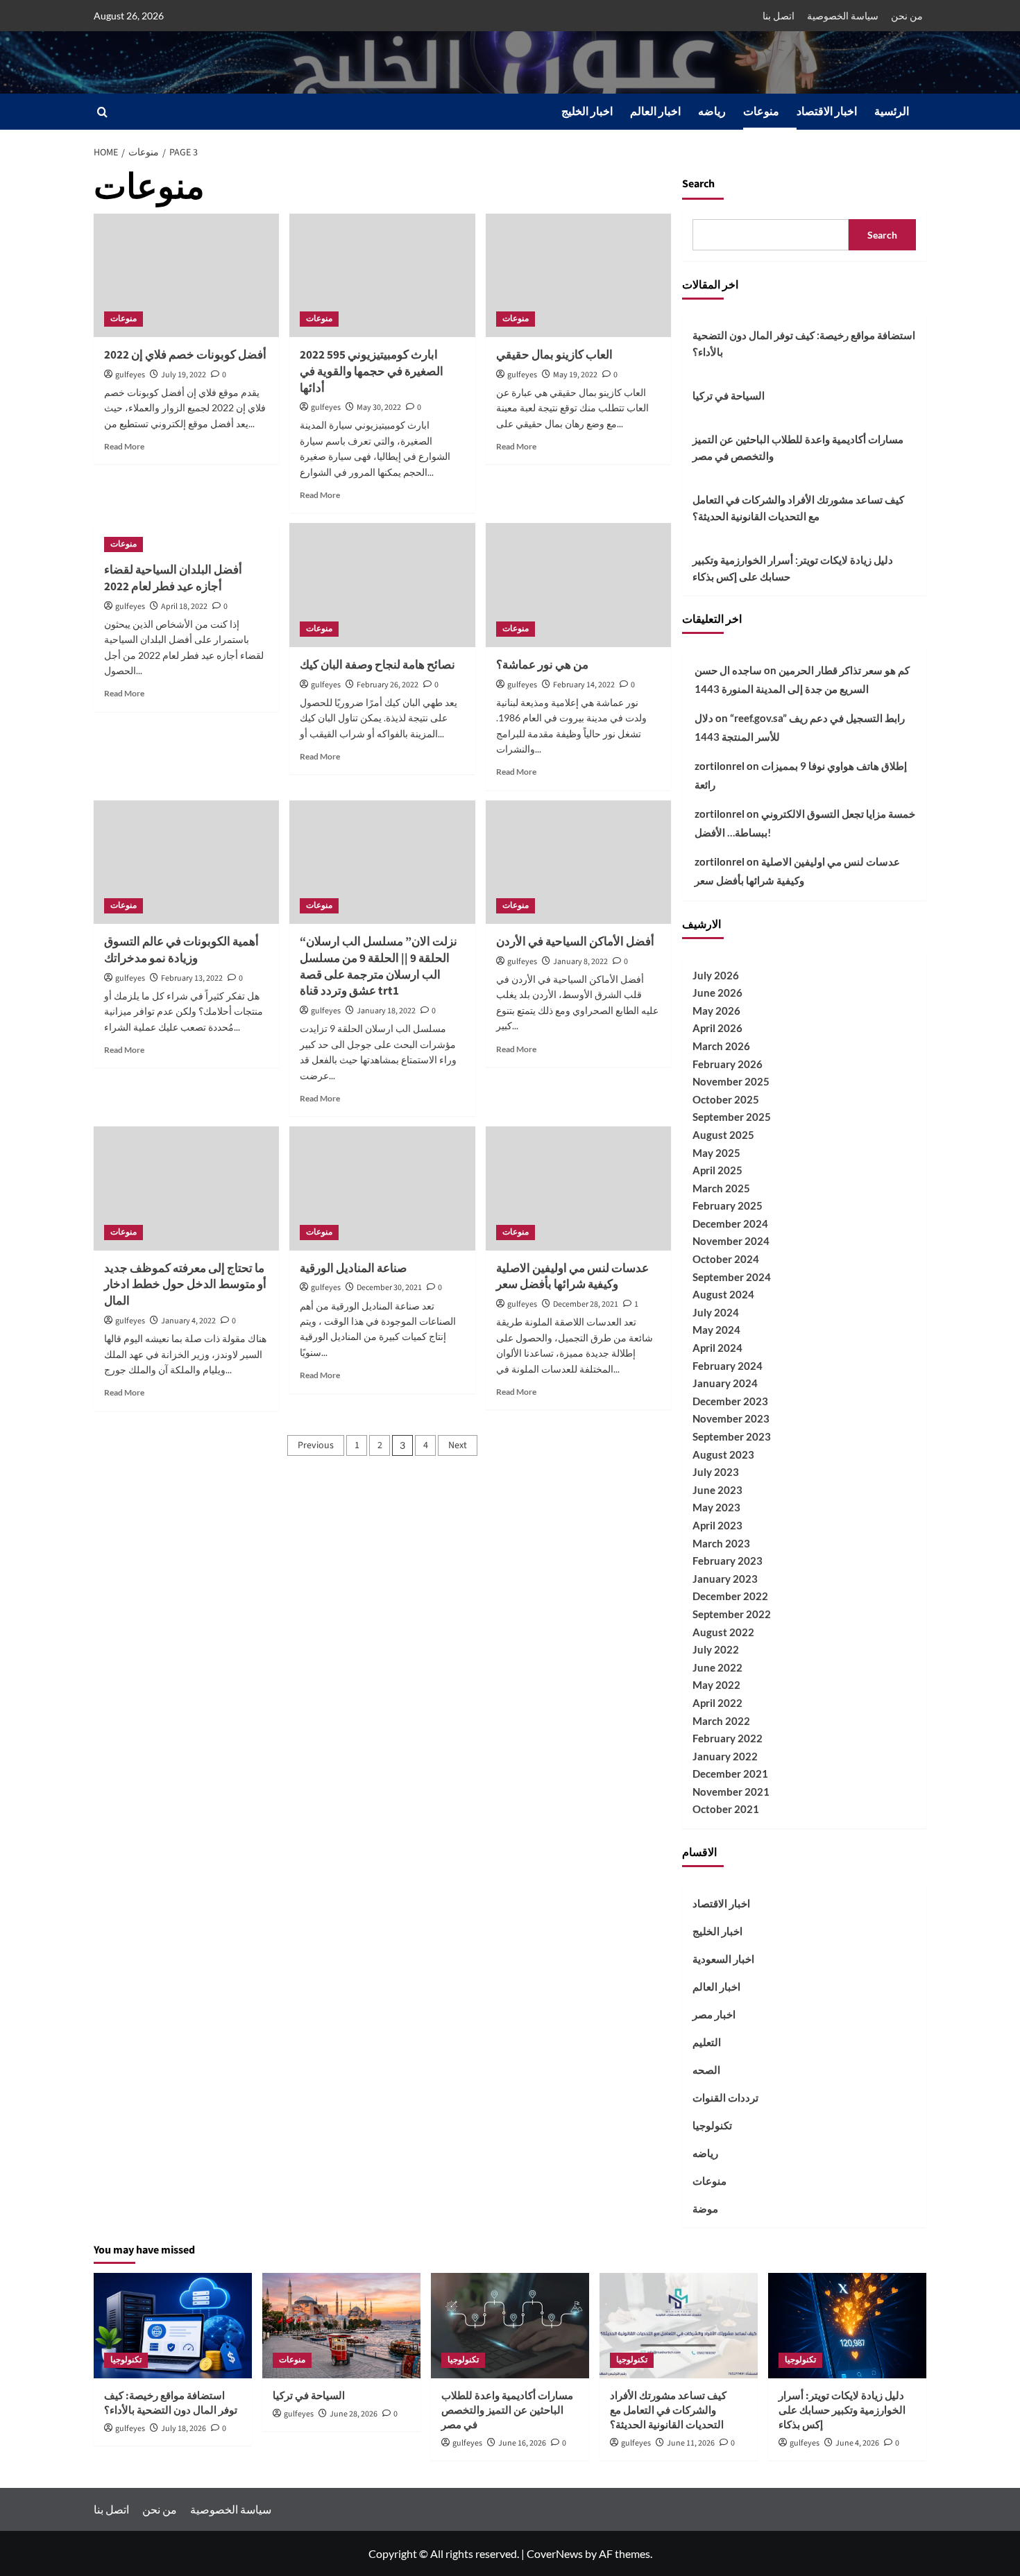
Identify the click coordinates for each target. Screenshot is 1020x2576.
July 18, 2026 (184, 2429)
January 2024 (725, 1383)
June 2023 (717, 1490)
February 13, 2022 (192, 978)
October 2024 (726, 1259)
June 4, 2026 (857, 2443)
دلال (704, 718)
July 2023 (716, 1472)
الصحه (706, 2070)
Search (698, 184)
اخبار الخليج (587, 112)
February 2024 (728, 1366)
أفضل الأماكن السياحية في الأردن (575, 942)
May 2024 (716, 1330)
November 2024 (731, 1241)
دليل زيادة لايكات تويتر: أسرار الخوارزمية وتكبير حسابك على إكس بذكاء (793, 568)
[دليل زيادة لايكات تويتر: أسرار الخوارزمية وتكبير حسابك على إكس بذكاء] (847, 2326)
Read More (124, 446)
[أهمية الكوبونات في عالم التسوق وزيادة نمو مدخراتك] (186, 862)
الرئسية (892, 112)
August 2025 (723, 1135)
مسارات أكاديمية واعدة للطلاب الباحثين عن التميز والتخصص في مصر (798, 447)
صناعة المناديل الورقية (353, 1269)
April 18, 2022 (184, 607)
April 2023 (717, 1525)
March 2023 (721, 1543)
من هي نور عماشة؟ (542, 665)
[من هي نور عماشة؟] (578, 585)
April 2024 (717, 1348)
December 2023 (730, 1401)
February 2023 (728, 1561)
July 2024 (716, 1312)
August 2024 (723, 1294)
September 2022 (732, 1614)
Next (458, 1445)
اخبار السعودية (723, 1959)
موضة (705, 2208)
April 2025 (717, 1170)
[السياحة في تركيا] (341, 2326)
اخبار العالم (655, 112)
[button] (102, 112)
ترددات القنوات (725, 2097)
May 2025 (716, 1153)
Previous (316, 1445)
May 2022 (716, 1685)
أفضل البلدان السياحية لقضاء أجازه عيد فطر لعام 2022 (173, 578)
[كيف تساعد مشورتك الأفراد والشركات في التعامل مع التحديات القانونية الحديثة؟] (679, 2326)
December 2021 (730, 1774)
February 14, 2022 (584, 685)
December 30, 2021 (389, 1288)
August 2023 (723, 1454)
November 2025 (731, 1081)
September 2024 (732, 1277)
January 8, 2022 (580, 962)
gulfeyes (130, 375)
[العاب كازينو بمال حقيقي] (578, 275)
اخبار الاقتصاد (827, 112)
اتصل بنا (779, 16)
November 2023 (731, 1418)
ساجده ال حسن (728, 670)
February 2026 (728, 1064)
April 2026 (717, 1028)
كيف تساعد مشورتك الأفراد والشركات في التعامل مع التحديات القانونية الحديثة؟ (798, 508)
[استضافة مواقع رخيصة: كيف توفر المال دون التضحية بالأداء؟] (173, 2326)
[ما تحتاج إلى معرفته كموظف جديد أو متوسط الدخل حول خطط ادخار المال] (186, 1188)
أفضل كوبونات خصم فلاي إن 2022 (185, 355)
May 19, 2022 (575, 375)
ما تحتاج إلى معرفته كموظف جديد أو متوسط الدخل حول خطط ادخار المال (185, 1285)
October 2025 (726, 1099)
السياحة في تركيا (729, 395)
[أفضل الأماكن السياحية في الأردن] (578, 862)
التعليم (707, 2042)
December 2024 (730, 1223)
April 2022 (717, 1703)
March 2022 (721, 1721)
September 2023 (732, 1436)
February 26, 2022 (388, 685)
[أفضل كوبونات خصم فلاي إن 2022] (186, 275)
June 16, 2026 (522, 2443)
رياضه (712, 112)
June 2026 (717, 993)
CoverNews (555, 2553)
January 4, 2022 (188, 1321)
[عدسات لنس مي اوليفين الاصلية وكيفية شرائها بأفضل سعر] (578, 1188)
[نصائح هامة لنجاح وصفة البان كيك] (382, 585)
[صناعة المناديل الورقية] (382, 1188)
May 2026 (716, 1011)
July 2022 (716, 1649)
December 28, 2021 (586, 1304)
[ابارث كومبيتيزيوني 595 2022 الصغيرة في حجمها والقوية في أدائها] (382, 275)
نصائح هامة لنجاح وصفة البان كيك (377, 665)
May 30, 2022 (379, 407)
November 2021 (731, 1792)
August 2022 (723, 1632)
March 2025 (721, 1188)
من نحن (907, 16)
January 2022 (725, 1756)
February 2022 (728, 1738)
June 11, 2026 (691, 2443)
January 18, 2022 (386, 1011)
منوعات (761, 112)
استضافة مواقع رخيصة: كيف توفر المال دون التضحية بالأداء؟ (804, 343)
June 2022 (717, 1667)
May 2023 (716, 1507)
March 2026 (721, 1046)
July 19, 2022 (184, 375)
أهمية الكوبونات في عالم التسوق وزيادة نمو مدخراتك (181, 950)
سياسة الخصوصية (843, 16)
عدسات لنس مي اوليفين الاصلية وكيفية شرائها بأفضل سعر (572, 1277)
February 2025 (728, 1205)
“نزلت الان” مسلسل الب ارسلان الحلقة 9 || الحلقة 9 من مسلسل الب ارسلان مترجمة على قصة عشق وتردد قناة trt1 (379, 967)
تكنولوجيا (712, 2125)
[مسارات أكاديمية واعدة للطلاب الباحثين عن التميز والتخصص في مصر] (510, 2326)
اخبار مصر (714, 2014)
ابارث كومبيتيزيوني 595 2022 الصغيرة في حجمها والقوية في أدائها (372, 372)
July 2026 (716, 975)
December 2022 (730, 1596)
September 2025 (732, 1117)
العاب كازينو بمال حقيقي (554, 355)
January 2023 (725, 1579)
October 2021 (726, 1809)
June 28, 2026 (354, 2414)
